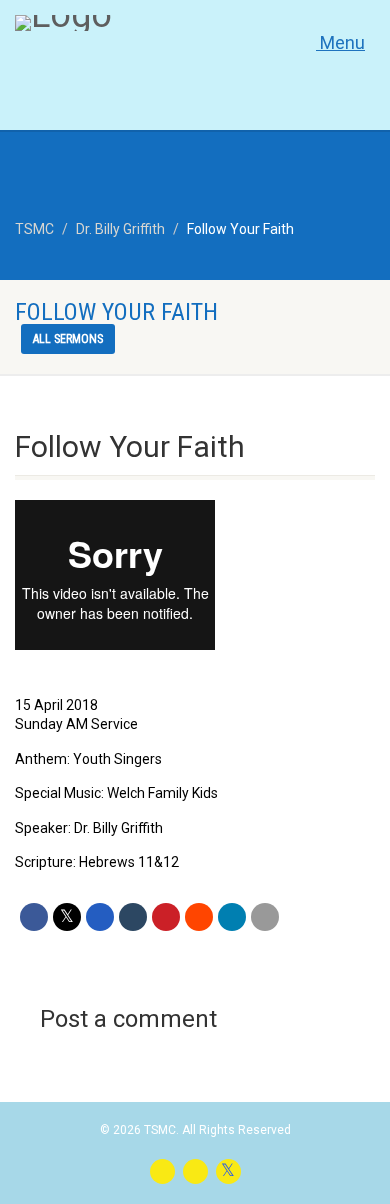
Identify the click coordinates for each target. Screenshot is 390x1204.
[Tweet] (67, 917)
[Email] (265, 917)
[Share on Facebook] (34, 917)
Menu (340, 42)
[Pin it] (166, 917)
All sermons (68, 339)
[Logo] (130, 23)
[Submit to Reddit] (199, 917)
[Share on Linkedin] (232, 917)
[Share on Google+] (100, 917)
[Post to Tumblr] (133, 917)
